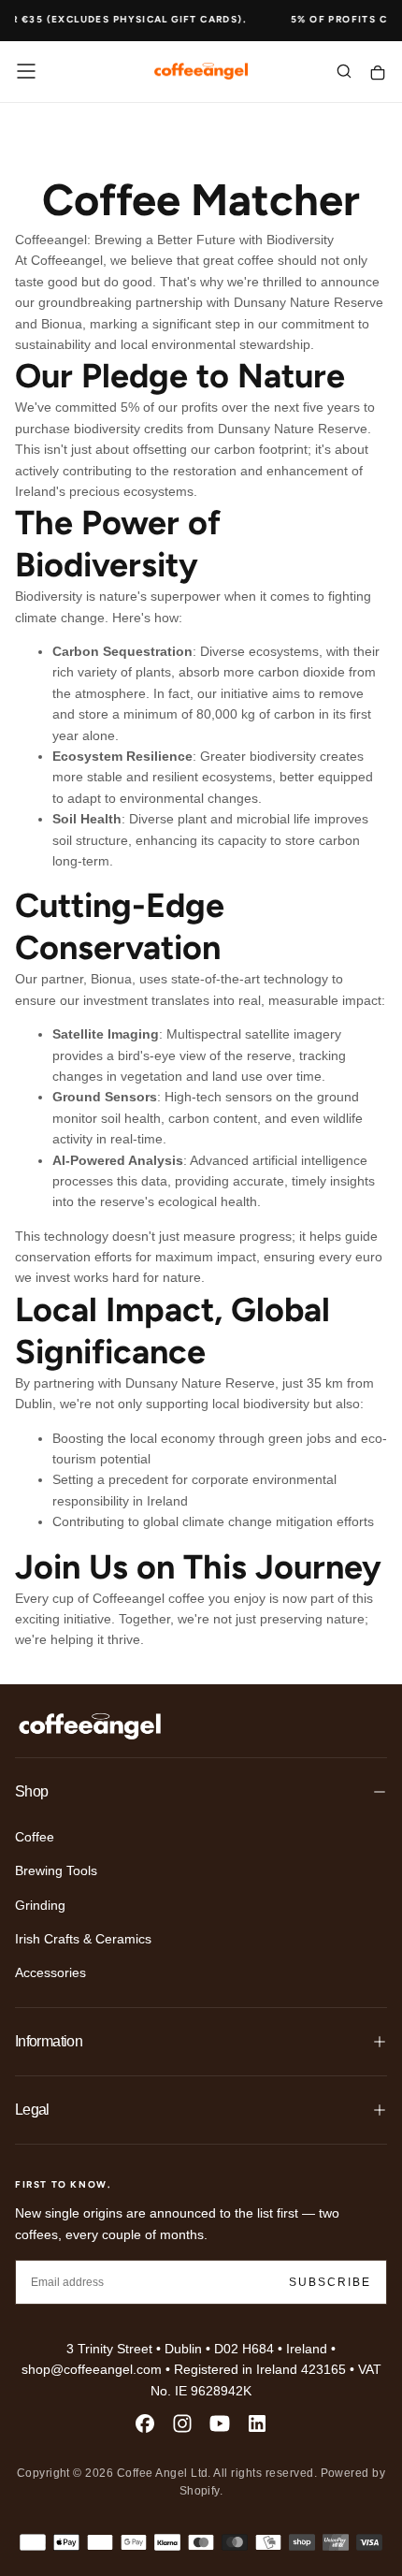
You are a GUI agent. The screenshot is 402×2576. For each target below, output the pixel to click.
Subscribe (330, 2282)
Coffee (35, 1837)
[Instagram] (182, 2423)
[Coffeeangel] (90, 1726)
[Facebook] (145, 2423)
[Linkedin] (257, 2423)
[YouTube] (220, 2423)
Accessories (50, 1972)
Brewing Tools (56, 1870)
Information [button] (49, 2041)
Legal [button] (32, 2110)
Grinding (40, 1905)
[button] (26, 71)
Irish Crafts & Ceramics (83, 1939)
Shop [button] (31, 1791)
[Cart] (378, 73)
